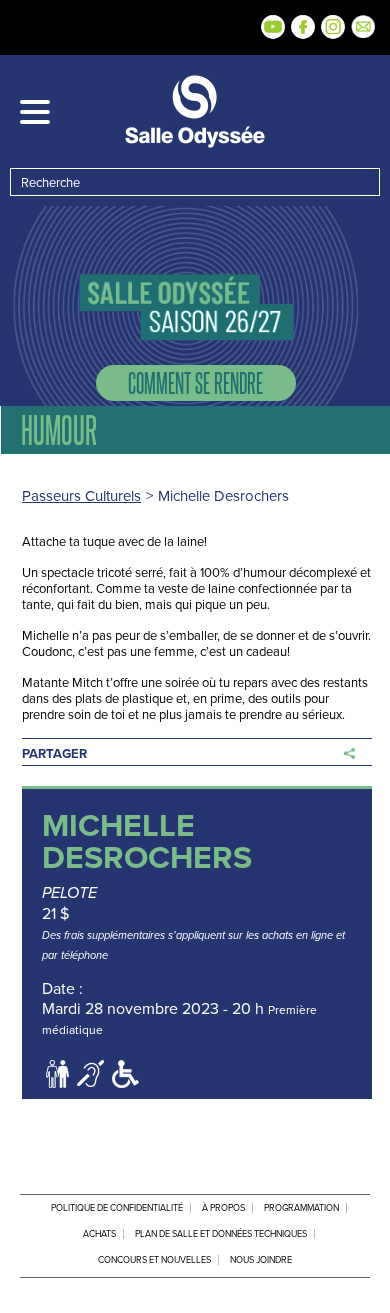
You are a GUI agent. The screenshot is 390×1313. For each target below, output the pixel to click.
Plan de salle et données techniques (221, 1234)
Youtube (273, 27)
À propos (223, 1208)
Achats (99, 1234)
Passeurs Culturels (81, 496)
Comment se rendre (195, 382)
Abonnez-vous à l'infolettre (363, 27)
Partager (54, 753)
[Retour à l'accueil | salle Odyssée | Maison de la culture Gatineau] (195, 111)
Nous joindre (261, 1260)
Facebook (303, 27)
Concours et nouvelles (154, 1260)
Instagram (333, 27)
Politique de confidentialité (117, 1208)
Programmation (301, 1208)
